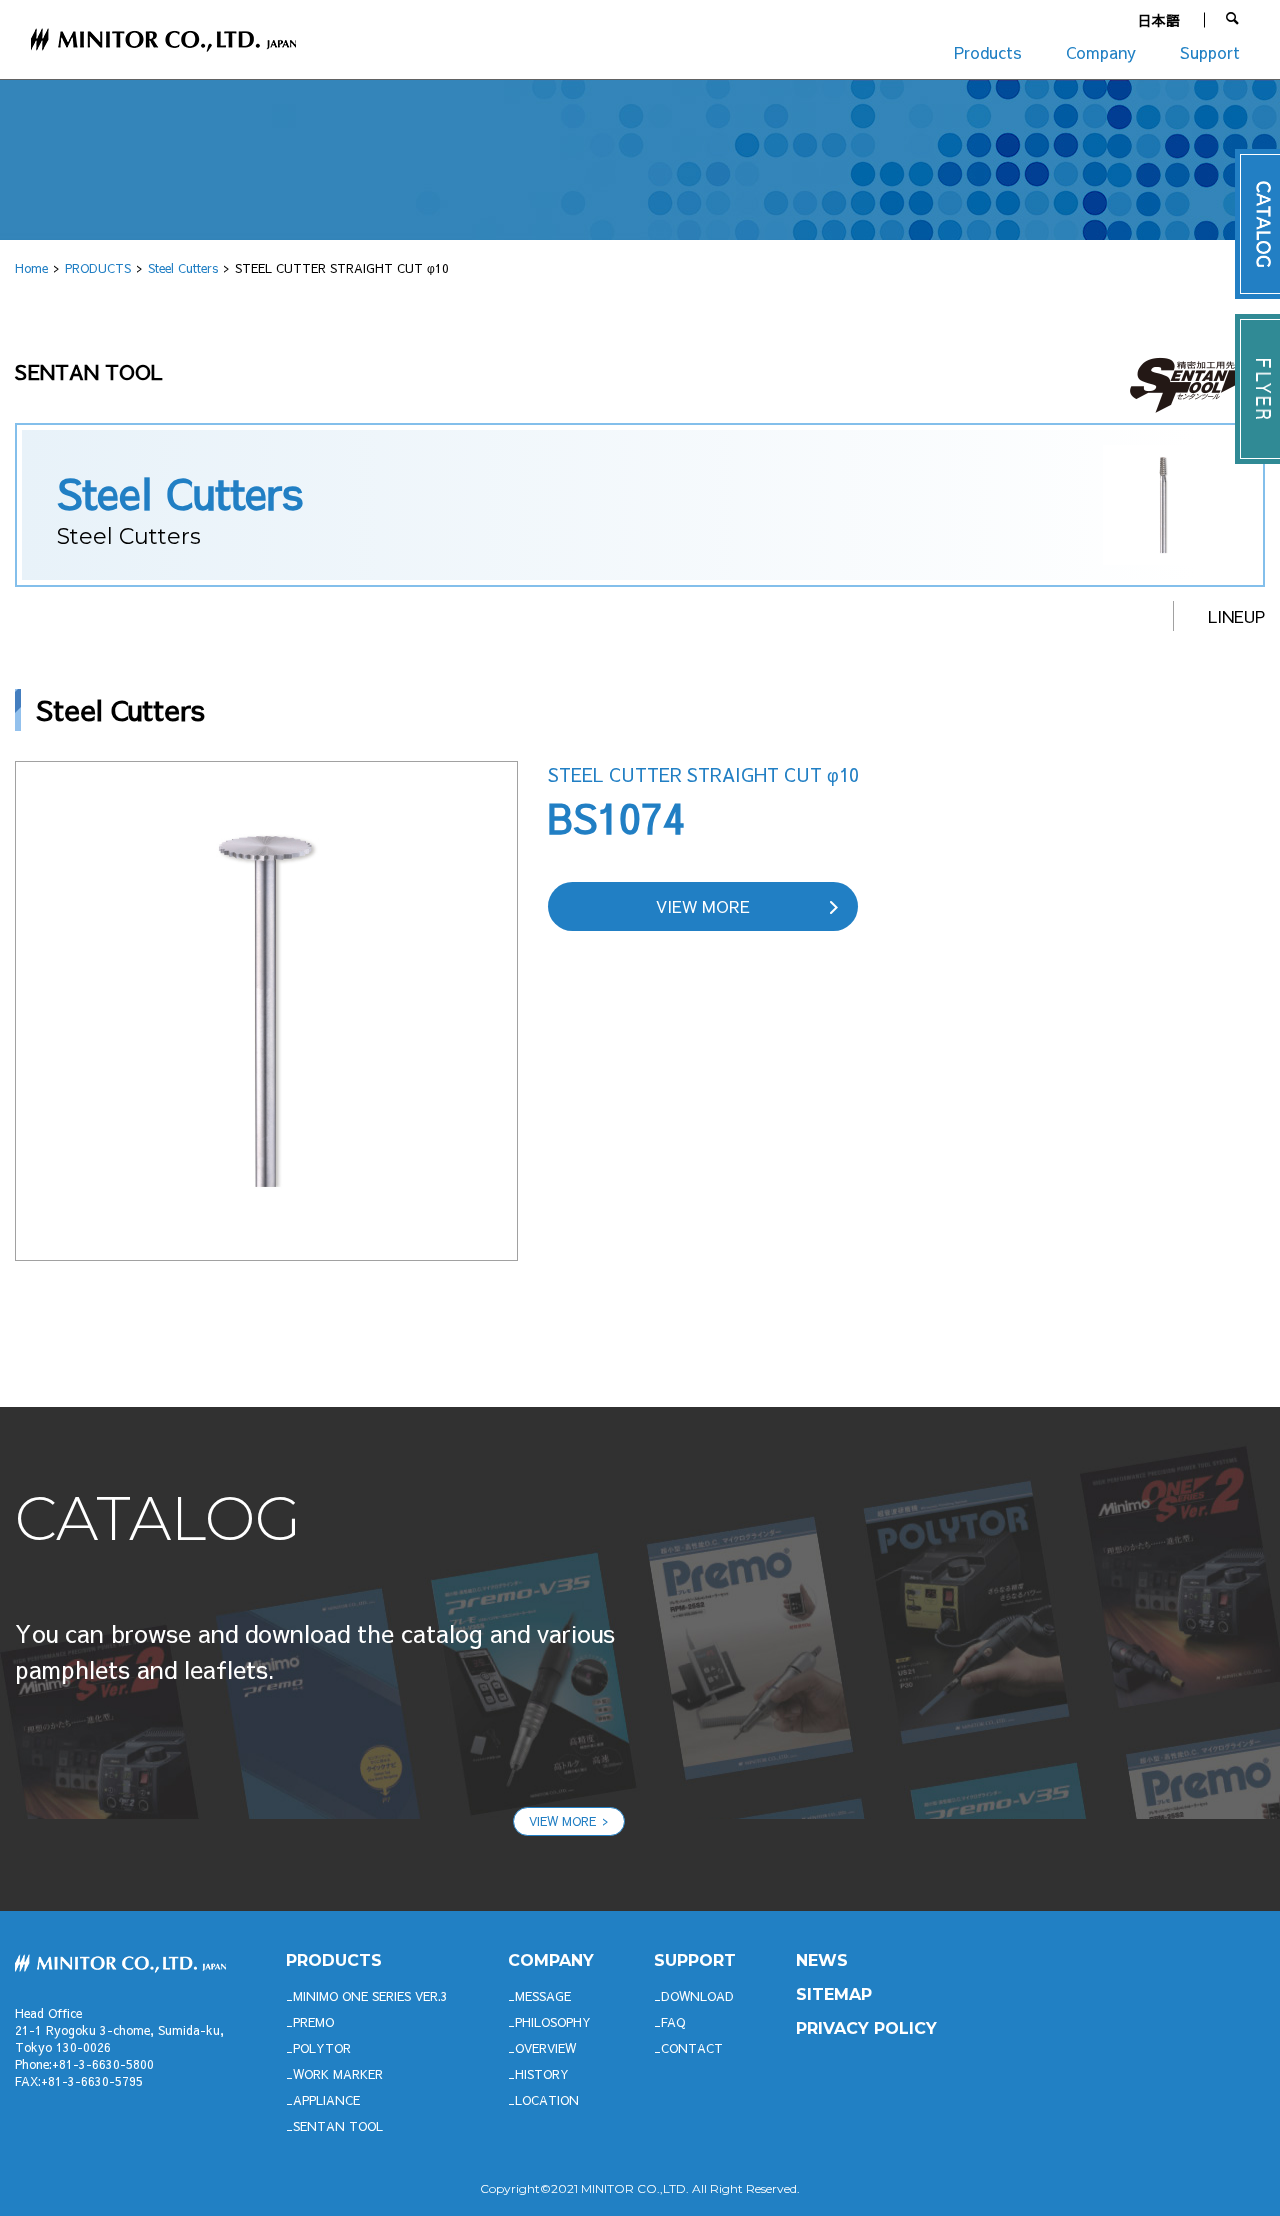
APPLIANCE (326, 2100)
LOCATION (547, 2100)
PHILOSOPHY (553, 2022)
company (551, 1960)
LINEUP (1236, 616)
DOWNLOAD (697, 1996)
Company (1101, 52)
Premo (313, 2022)
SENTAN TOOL (338, 2126)
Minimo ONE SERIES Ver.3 (370, 1996)
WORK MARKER (338, 2074)
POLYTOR (322, 2048)
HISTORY (542, 2074)
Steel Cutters (183, 268)
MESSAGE (543, 1996)
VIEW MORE (703, 906)
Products (988, 52)
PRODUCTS (98, 268)
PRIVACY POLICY (866, 2028)
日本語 (1159, 20)
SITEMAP (834, 1994)
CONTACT (692, 2048)
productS (334, 1960)
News (822, 1960)
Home (31, 268)
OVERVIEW (545, 2048)
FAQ (673, 2022)
